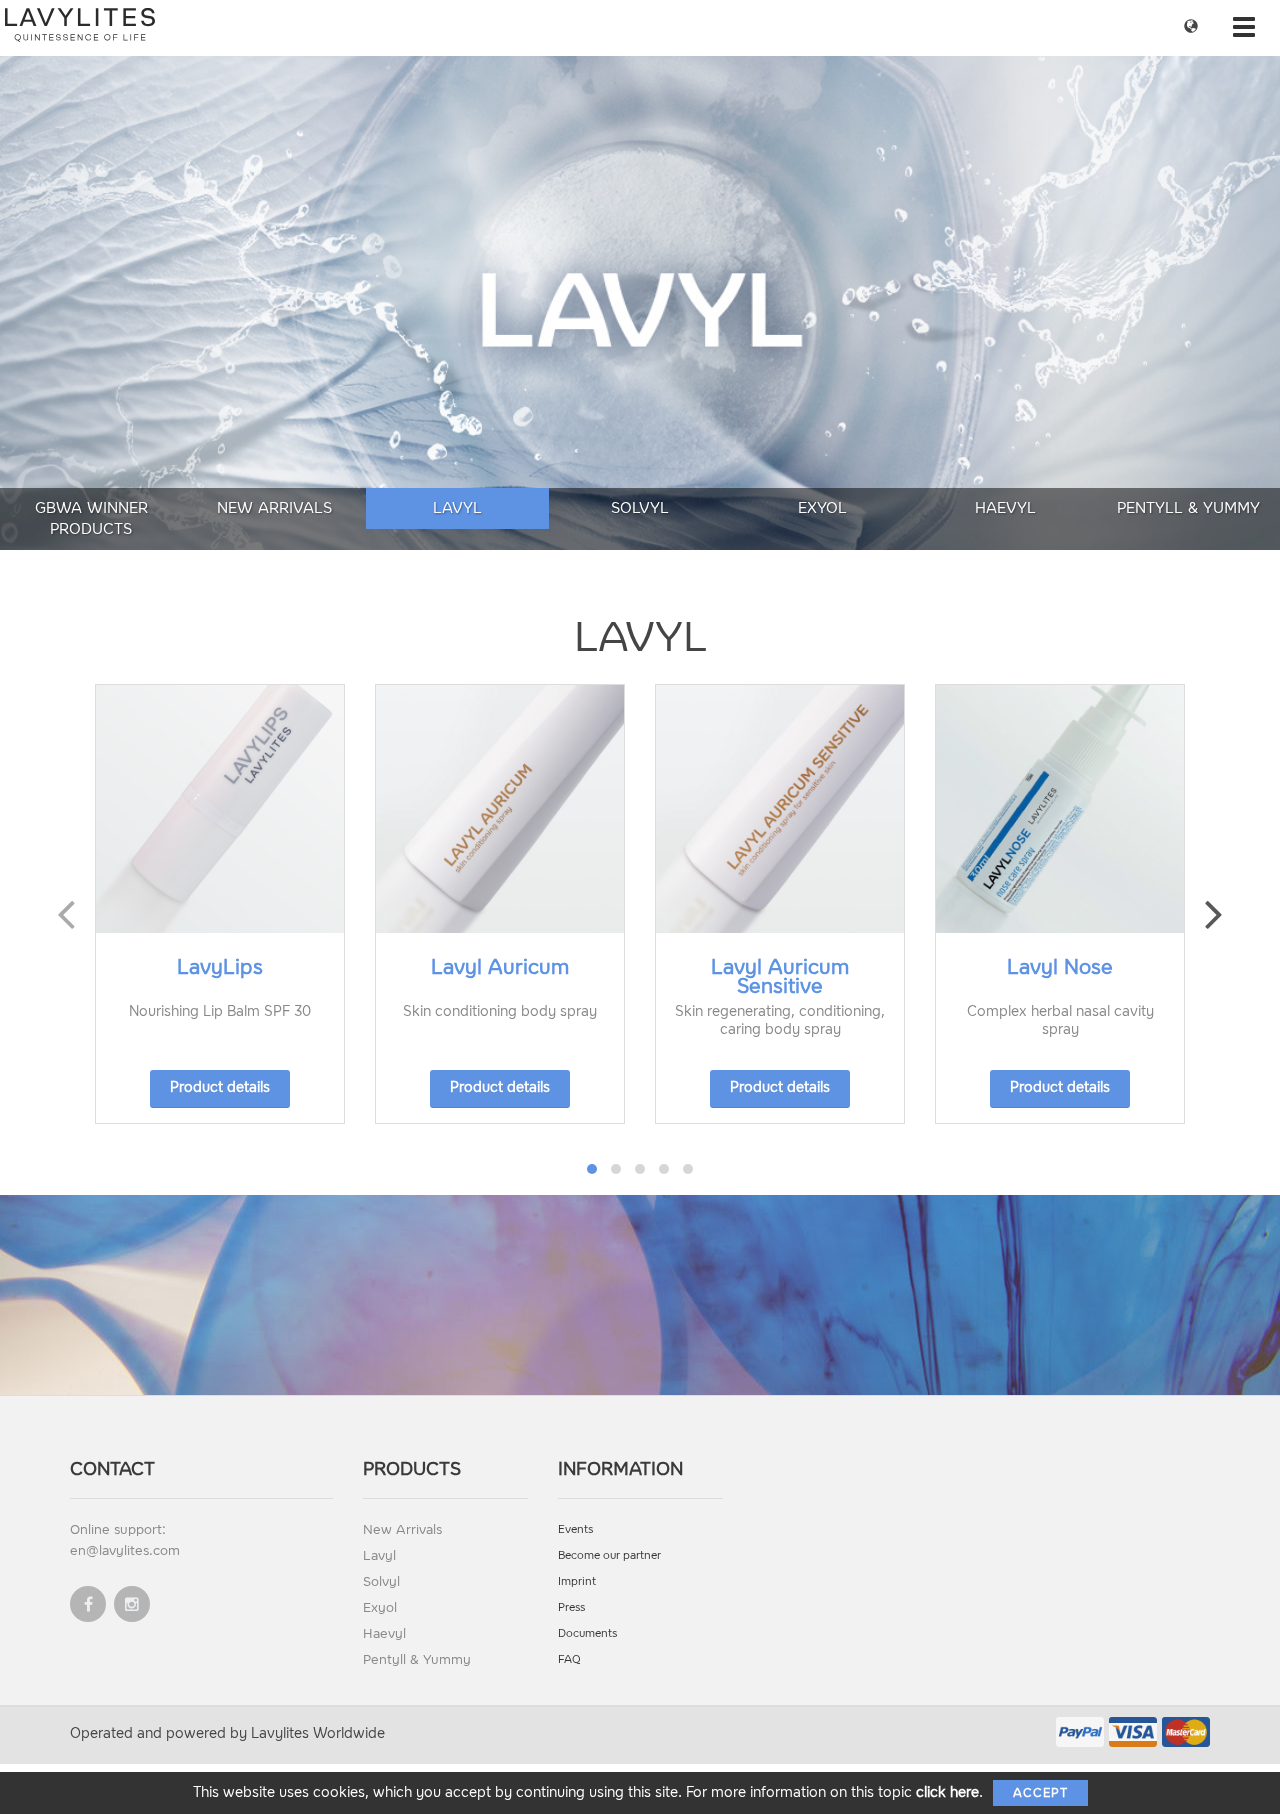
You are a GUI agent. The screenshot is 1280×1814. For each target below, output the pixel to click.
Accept (1040, 1793)
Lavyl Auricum (500, 967)
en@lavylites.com (125, 1550)
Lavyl (457, 508)
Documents (587, 1633)
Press (571, 1607)
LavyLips (220, 967)
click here (947, 1792)
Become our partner (609, 1555)
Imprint (577, 1581)
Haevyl (1005, 508)
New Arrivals (274, 508)
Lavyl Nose (1060, 967)
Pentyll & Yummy (1188, 508)
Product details (220, 1087)
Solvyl (640, 508)
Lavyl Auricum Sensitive (780, 976)
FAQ (569, 1659)
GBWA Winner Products (91, 518)
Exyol (822, 508)
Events (575, 1529)
